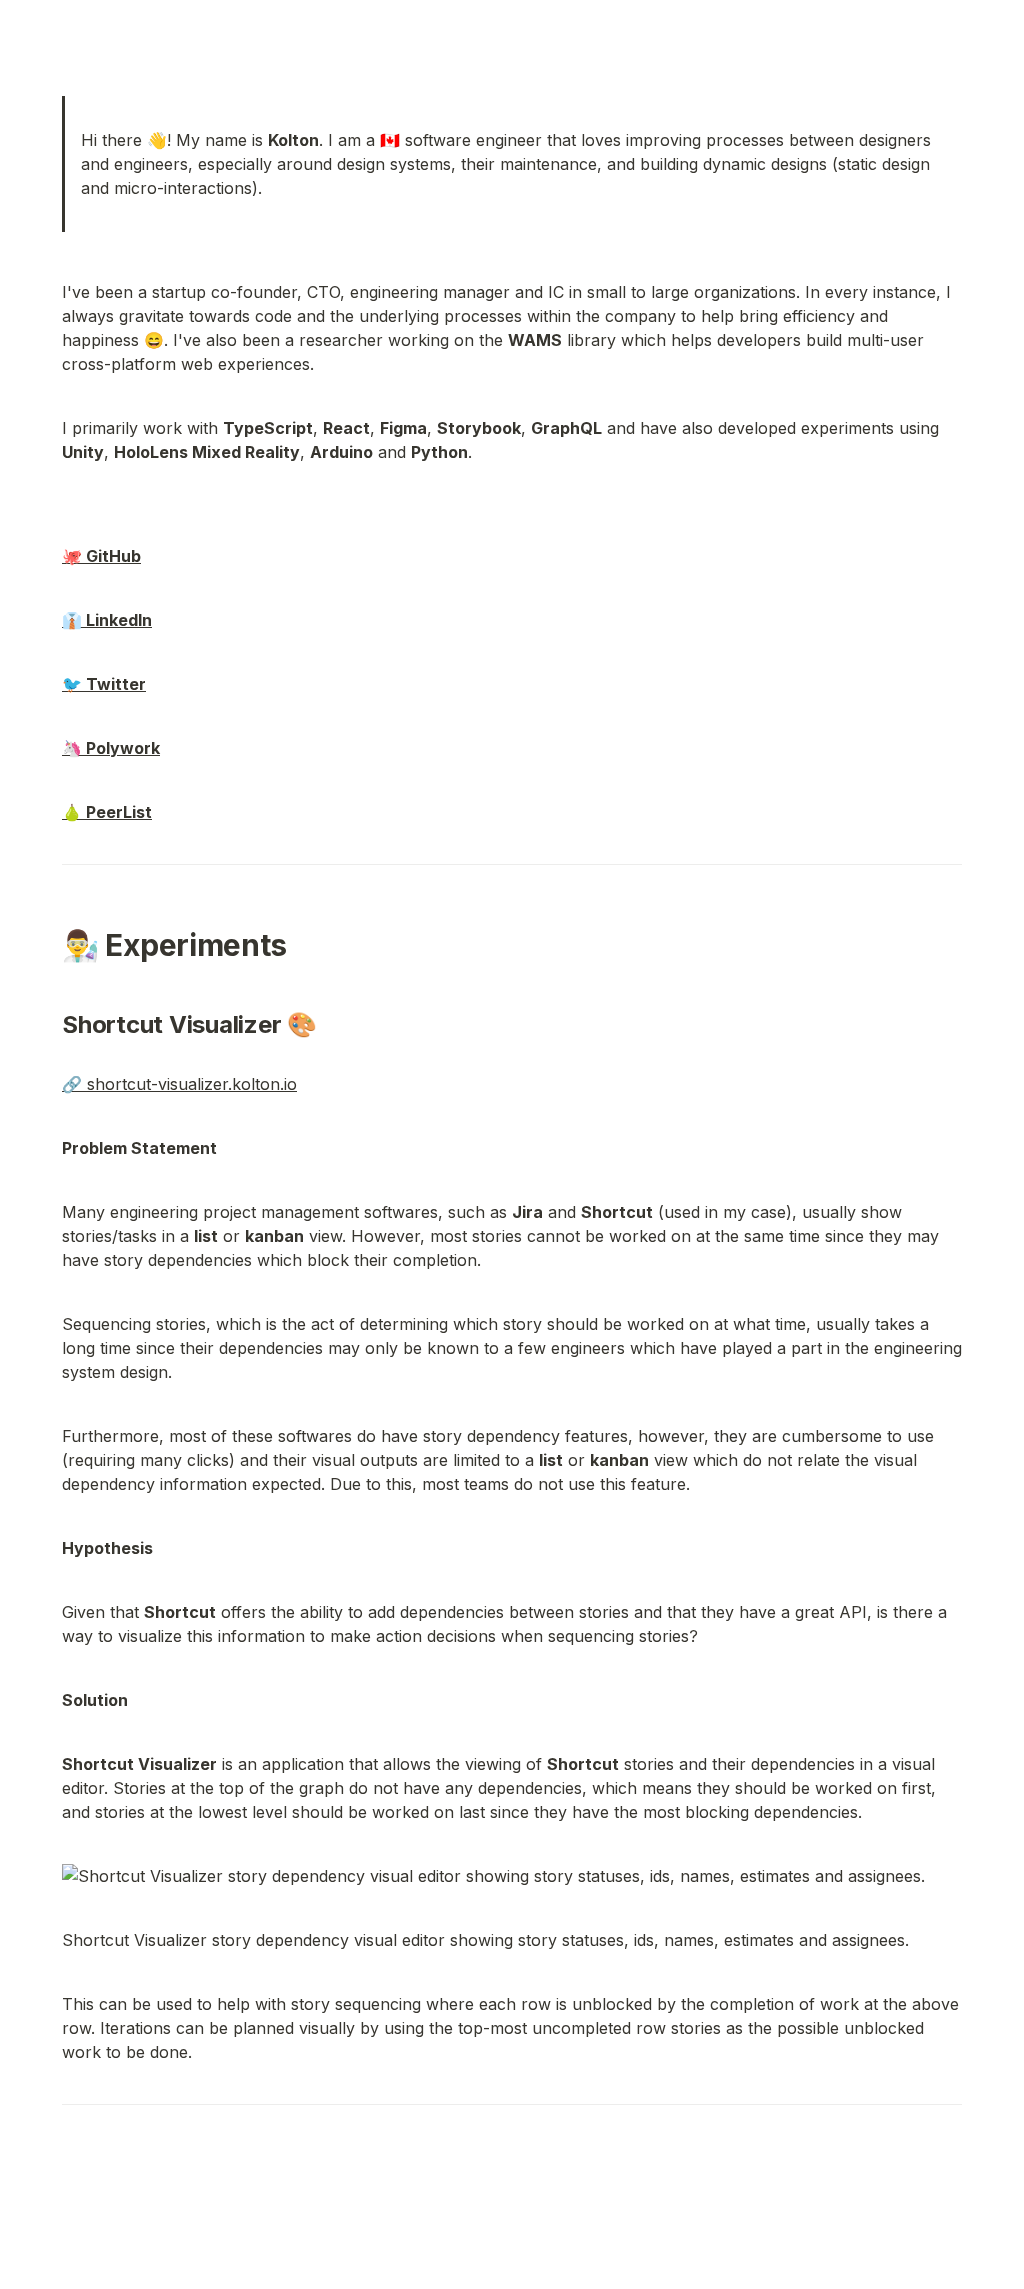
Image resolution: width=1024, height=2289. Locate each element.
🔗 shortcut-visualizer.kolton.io (179, 1084)
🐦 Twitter (104, 684)
